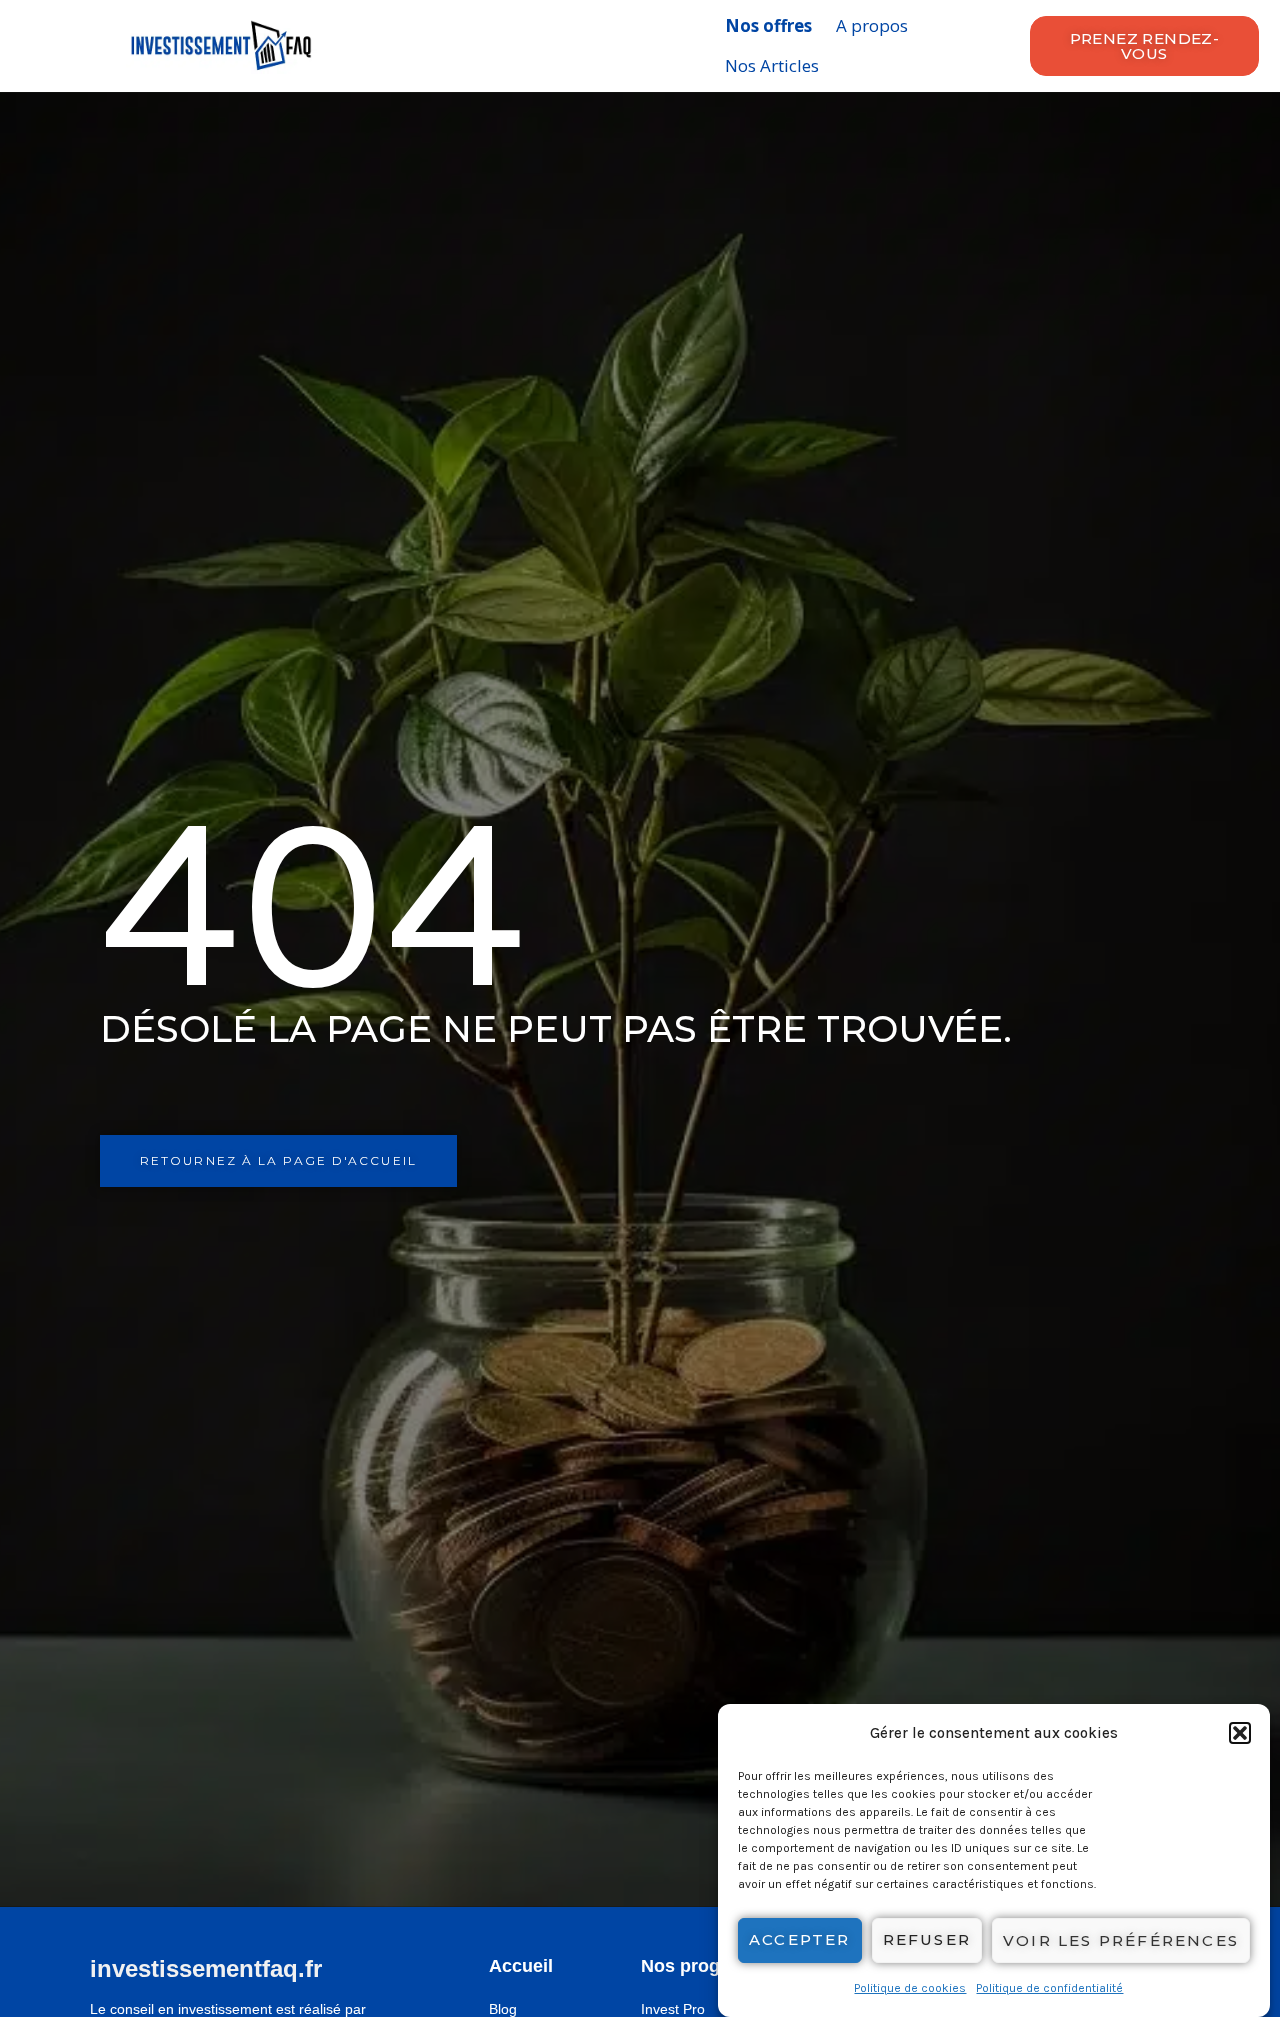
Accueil (521, 1966)
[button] (1240, 1733)
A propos (872, 25)
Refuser (927, 1940)
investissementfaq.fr (206, 1968)
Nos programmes (715, 1966)
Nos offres (768, 25)
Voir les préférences (1121, 1940)
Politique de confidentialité (1049, 1988)
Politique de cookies (910, 1988)
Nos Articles (772, 65)
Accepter (800, 1940)
